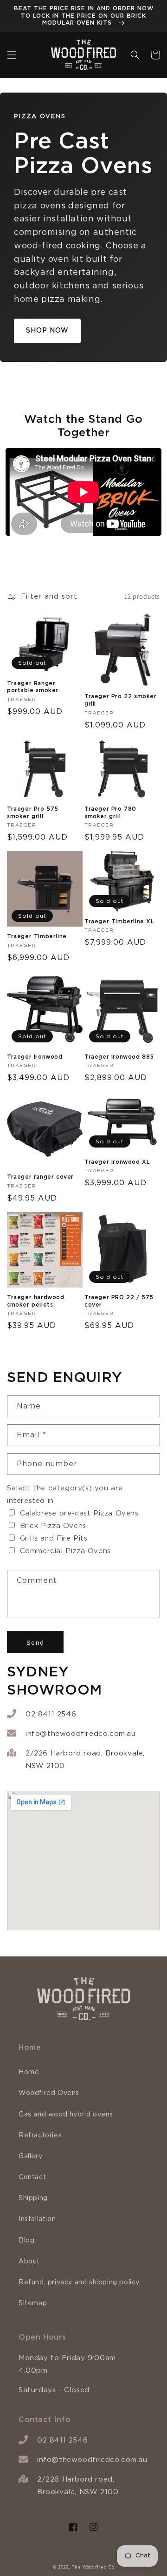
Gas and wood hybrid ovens (66, 2115)
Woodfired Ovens (49, 2093)
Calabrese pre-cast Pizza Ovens (79, 1513)
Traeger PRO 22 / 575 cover (119, 1301)
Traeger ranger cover (40, 1177)
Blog (26, 2241)
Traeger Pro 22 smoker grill (121, 700)
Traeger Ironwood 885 (119, 1057)
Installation (37, 2219)
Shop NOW (47, 331)
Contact (32, 2177)
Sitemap (33, 2303)
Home (29, 2072)
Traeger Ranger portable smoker (33, 687)
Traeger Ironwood (35, 1057)
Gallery (30, 2156)
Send (35, 1642)
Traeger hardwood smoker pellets (36, 1301)
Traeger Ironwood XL (117, 1162)
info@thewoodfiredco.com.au (81, 1734)
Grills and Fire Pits (54, 1538)
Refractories (40, 2136)
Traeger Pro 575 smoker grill (33, 812)
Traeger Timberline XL (119, 921)
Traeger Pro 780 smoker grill (110, 812)
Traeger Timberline (37, 936)
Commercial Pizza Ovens (65, 1551)
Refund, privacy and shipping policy (79, 2282)
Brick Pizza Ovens (53, 1526)
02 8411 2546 (51, 1714)
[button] (12, 55)
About (29, 2262)
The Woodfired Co (93, 2567)
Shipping (33, 2198)
